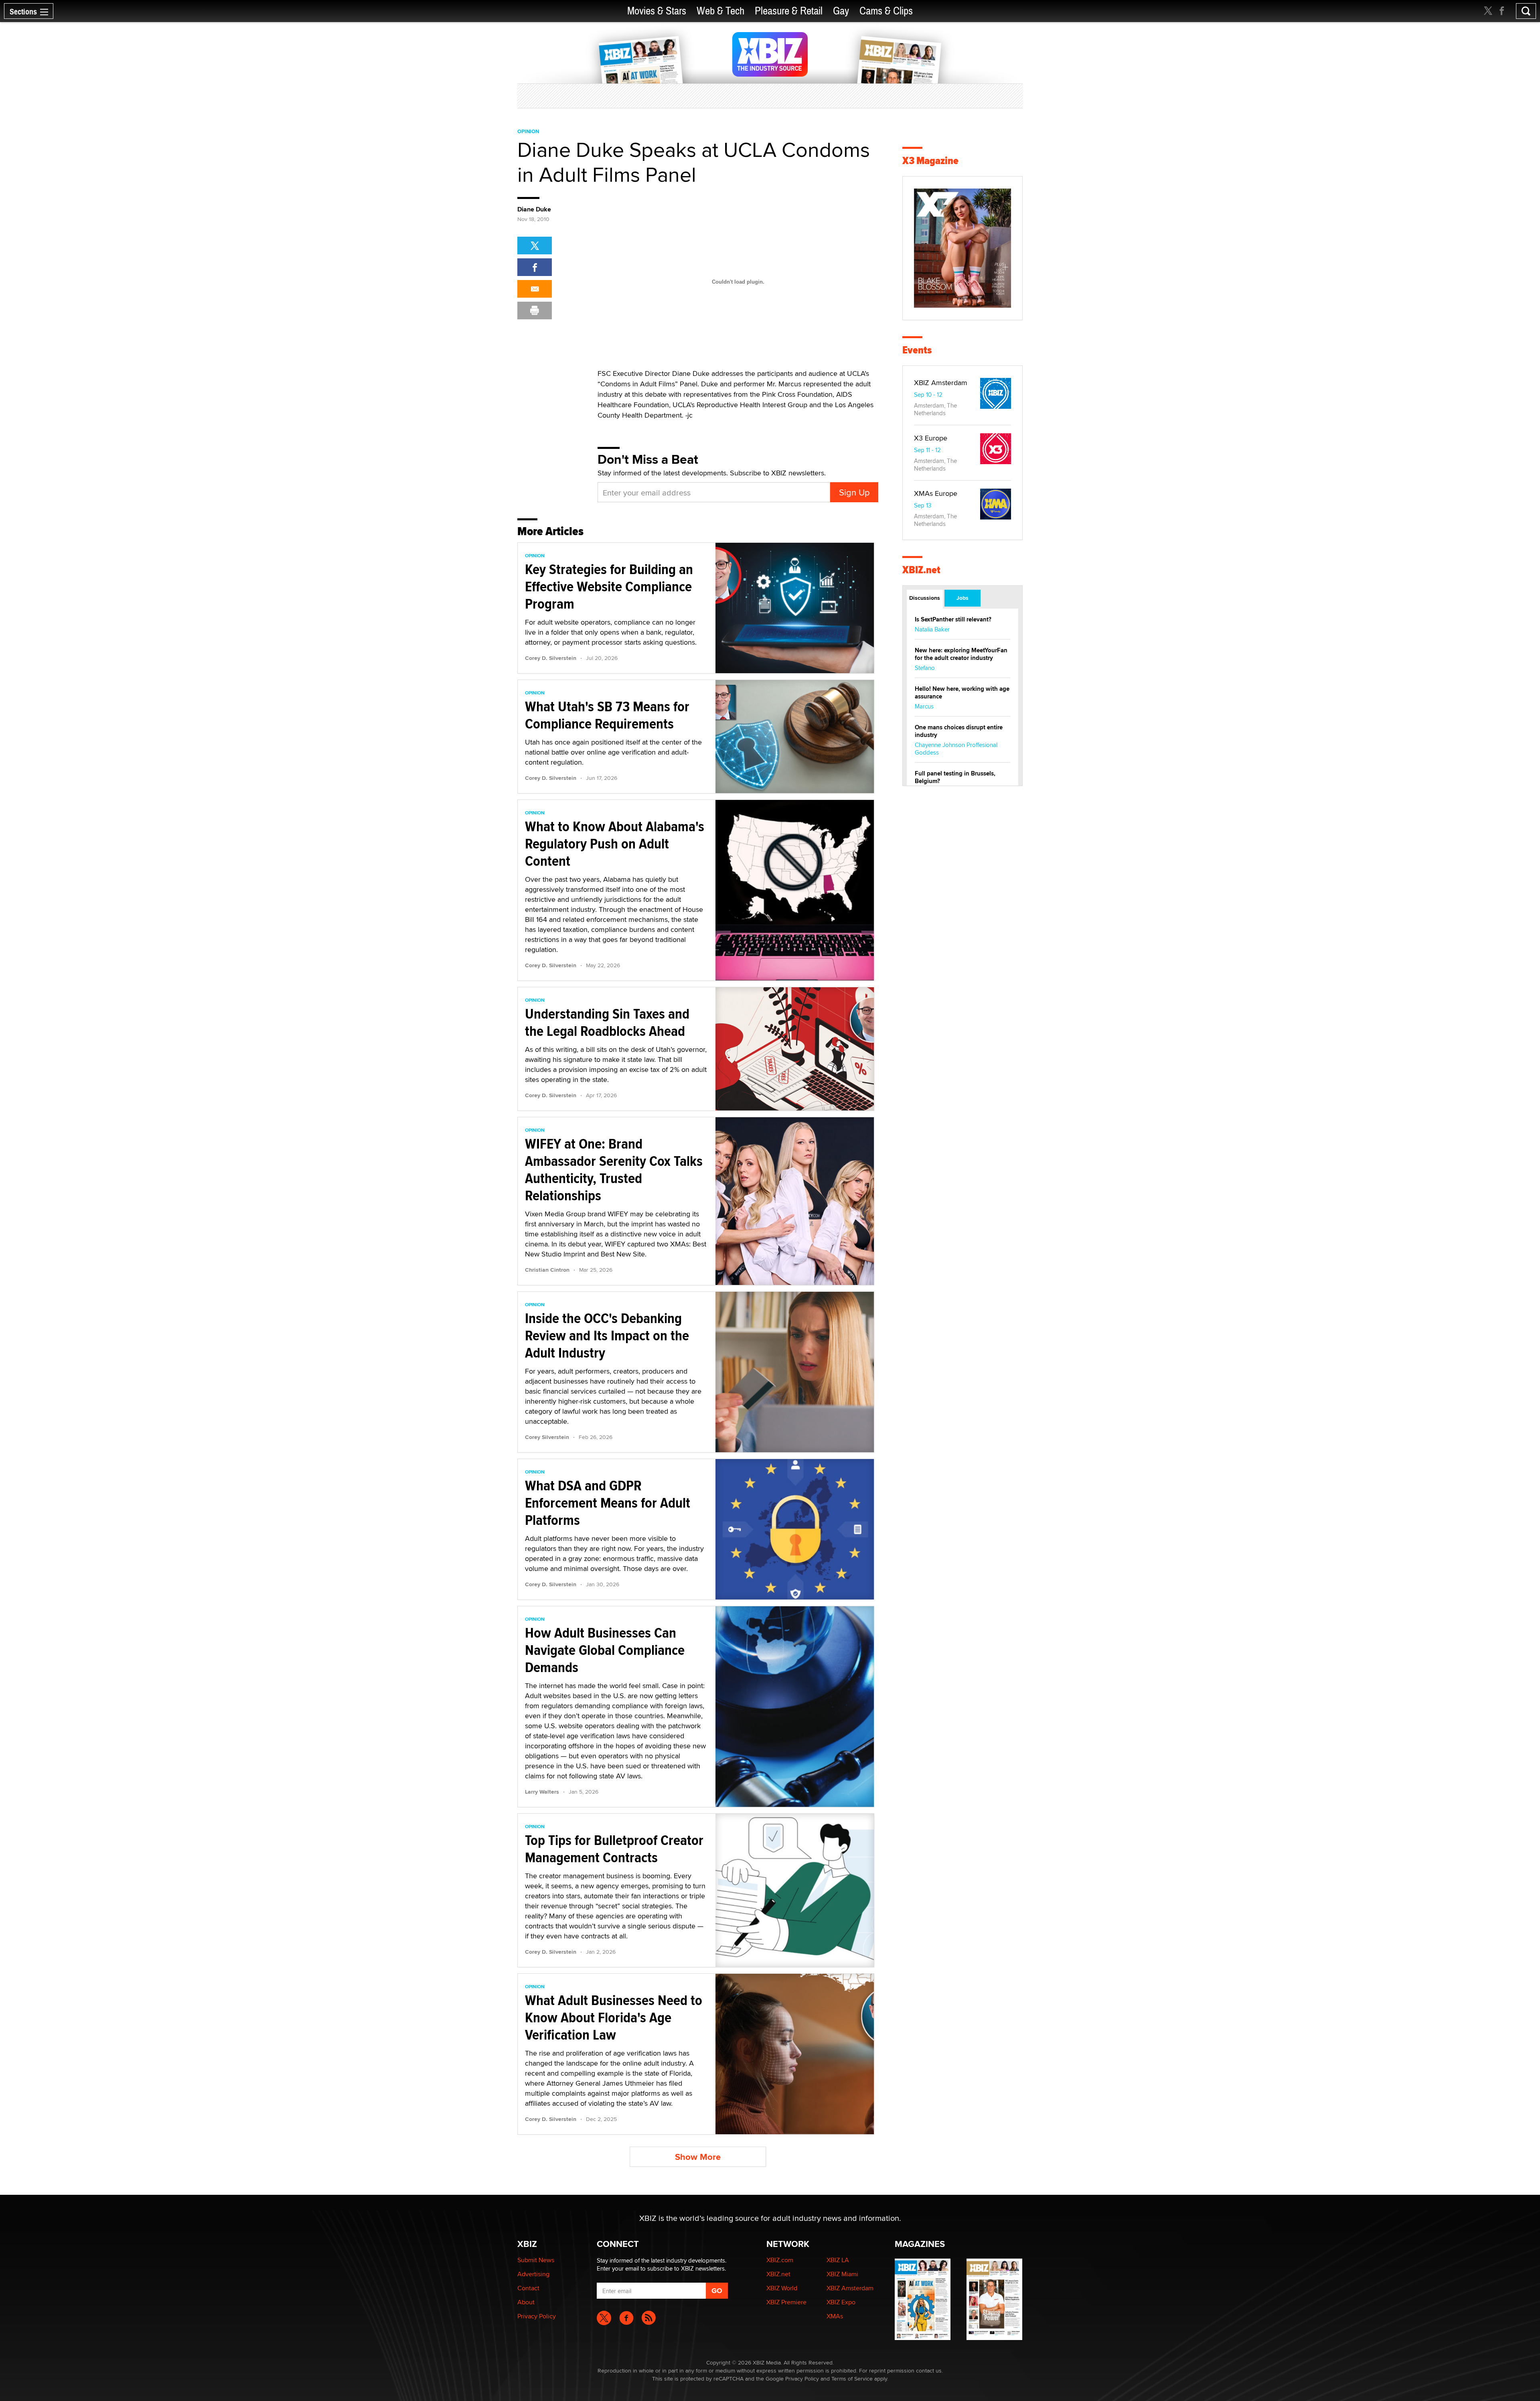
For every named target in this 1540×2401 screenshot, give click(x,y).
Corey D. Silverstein (551, 658)
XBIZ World (782, 2288)
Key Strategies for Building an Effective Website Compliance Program (609, 587)
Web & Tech (720, 11)
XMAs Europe (936, 493)
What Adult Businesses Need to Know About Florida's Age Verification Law (614, 2017)
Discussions (925, 598)
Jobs (962, 598)
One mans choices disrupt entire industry (959, 731)
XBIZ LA (838, 2260)
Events (917, 350)
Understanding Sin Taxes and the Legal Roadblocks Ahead (607, 1022)
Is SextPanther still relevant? (953, 619)
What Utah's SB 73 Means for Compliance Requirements (607, 715)
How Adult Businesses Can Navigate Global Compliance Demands (605, 1650)
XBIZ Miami (842, 2274)
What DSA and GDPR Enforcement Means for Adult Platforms (608, 1503)
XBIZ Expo (841, 2302)
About (526, 2302)
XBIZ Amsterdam (941, 383)
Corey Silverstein (547, 1437)
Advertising (533, 2274)
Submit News (536, 2260)
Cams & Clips (886, 11)
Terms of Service (852, 2379)
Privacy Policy (537, 2316)
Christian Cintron (547, 1270)
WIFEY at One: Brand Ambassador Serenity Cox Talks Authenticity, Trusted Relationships (614, 1170)
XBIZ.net (921, 570)
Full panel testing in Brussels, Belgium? (955, 777)
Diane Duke (534, 209)
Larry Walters (542, 1792)
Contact (528, 2288)
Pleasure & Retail (789, 11)
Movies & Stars (657, 11)
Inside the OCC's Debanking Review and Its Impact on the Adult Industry (607, 1335)
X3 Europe (931, 438)
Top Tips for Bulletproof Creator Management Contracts (614, 1849)
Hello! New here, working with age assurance (962, 693)
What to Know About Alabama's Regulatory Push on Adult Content (615, 844)
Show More (698, 2157)
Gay (841, 11)
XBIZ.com (780, 2260)
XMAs (835, 2316)
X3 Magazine (930, 161)
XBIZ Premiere (786, 2302)
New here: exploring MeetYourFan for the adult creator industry (961, 654)
